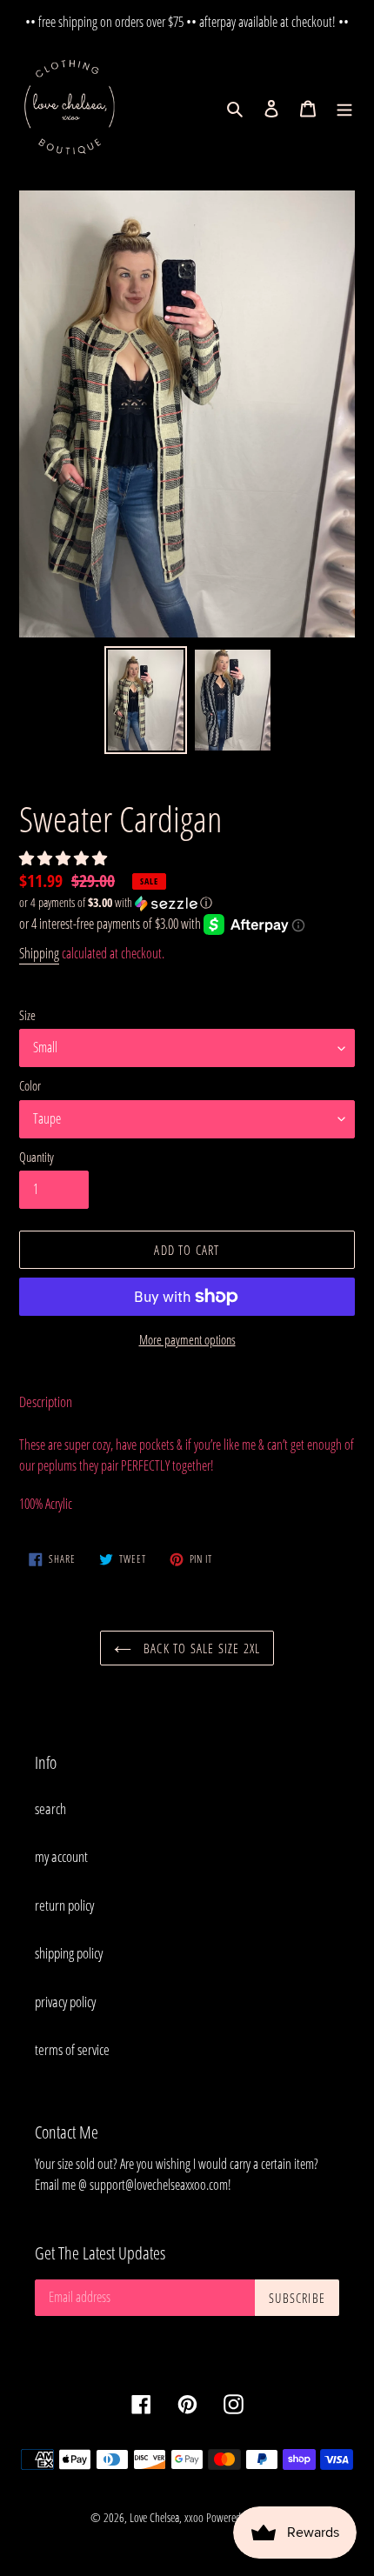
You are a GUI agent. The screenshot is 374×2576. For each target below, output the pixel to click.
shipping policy (69, 1953)
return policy (64, 1905)
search (50, 1809)
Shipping (39, 953)
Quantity (37, 1157)
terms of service (72, 2049)
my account (61, 1856)
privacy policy (65, 2002)
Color (30, 1085)
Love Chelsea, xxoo (167, 2517)
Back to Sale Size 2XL (200, 1648)
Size (27, 1015)
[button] (64, 858)
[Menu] (344, 108)
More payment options (187, 1339)
